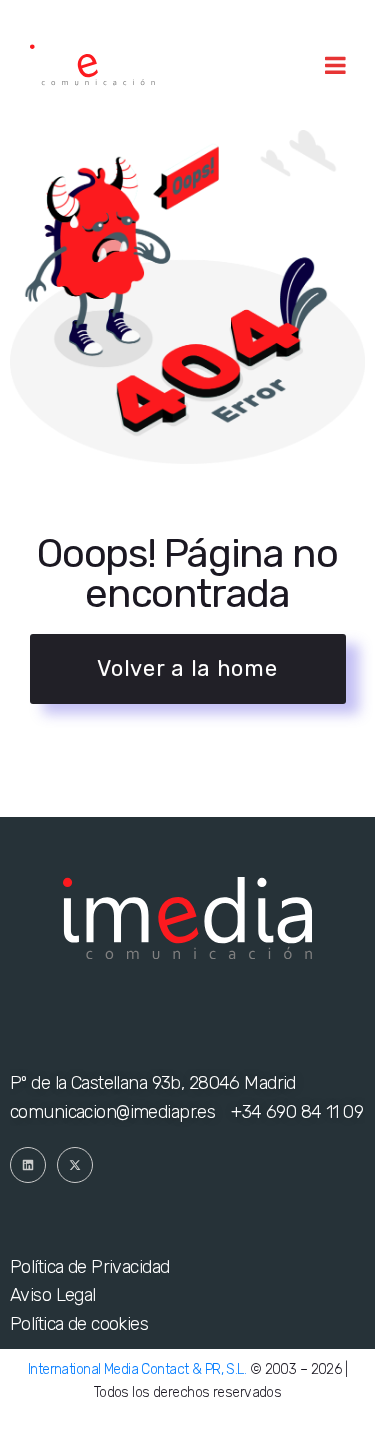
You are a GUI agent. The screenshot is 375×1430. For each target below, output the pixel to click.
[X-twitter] (75, 1165)
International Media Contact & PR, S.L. (137, 1369)
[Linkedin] (28, 1165)
